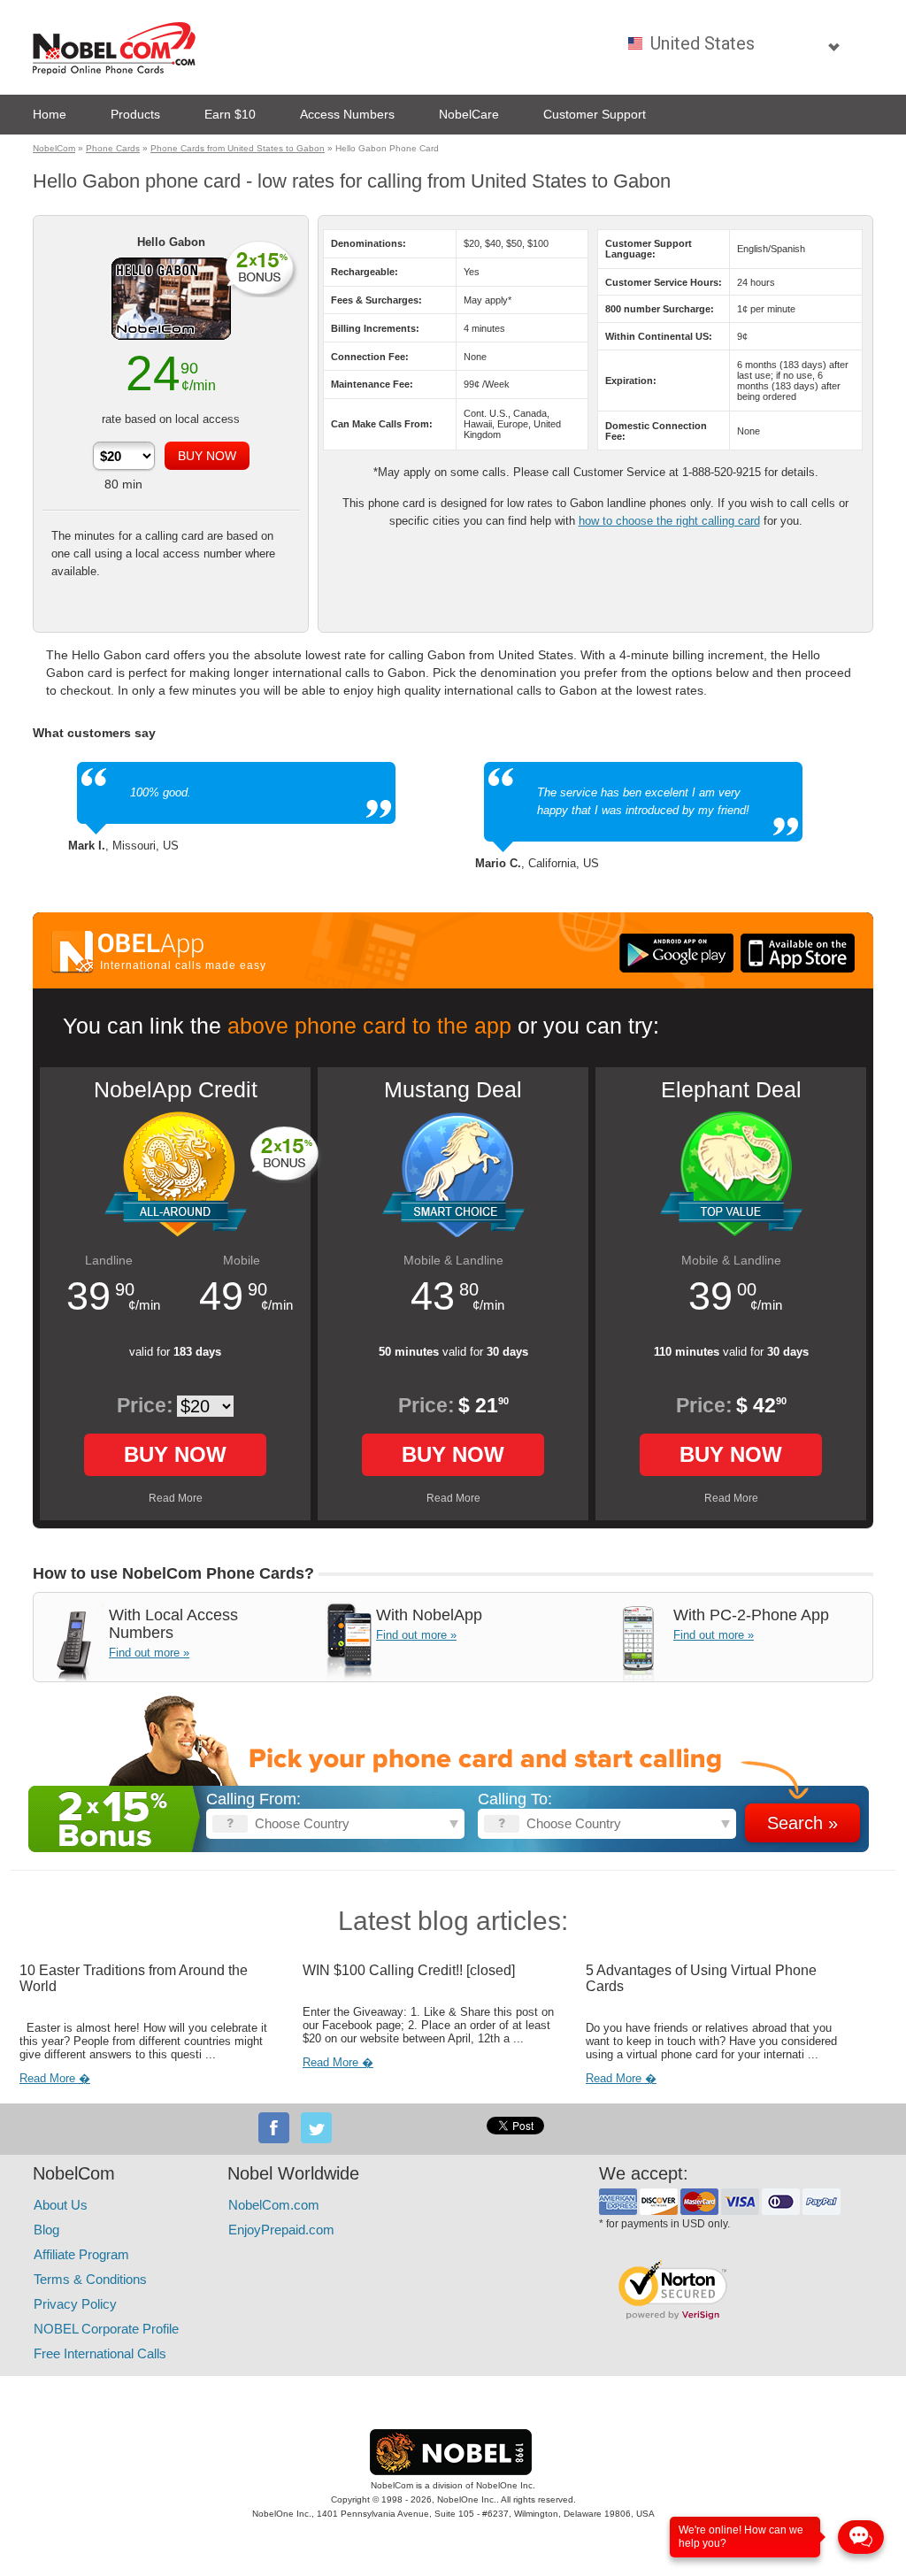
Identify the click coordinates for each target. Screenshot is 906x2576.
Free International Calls (100, 2353)
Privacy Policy (75, 2304)
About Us (61, 2205)
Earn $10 (230, 114)
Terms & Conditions (90, 2279)
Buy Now (175, 1454)
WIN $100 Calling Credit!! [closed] (409, 1970)
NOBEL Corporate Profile (106, 2329)
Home (50, 114)
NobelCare (469, 114)
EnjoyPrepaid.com (281, 2230)
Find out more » (149, 1653)
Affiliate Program (81, 2254)
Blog (46, 2230)
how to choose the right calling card (669, 521)
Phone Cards (113, 148)
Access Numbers (347, 114)
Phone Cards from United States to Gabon (238, 148)
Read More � (55, 2078)
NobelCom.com (274, 2205)
